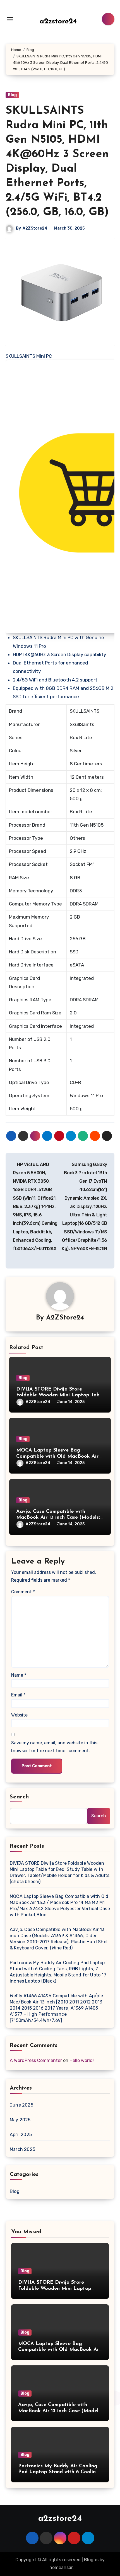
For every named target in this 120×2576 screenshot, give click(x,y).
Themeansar (60, 2568)
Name (19, 1675)
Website (19, 1715)
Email (18, 1695)
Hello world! (82, 2060)
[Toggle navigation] (10, 19)
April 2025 (21, 2135)
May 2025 (20, 2120)
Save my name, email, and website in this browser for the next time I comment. (54, 1747)
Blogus (91, 2560)
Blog (12, 95)
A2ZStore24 (35, 228)
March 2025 (22, 2149)
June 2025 (21, 2105)
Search (20, 1797)
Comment (23, 1592)
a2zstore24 (58, 22)
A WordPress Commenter (36, 2060)
